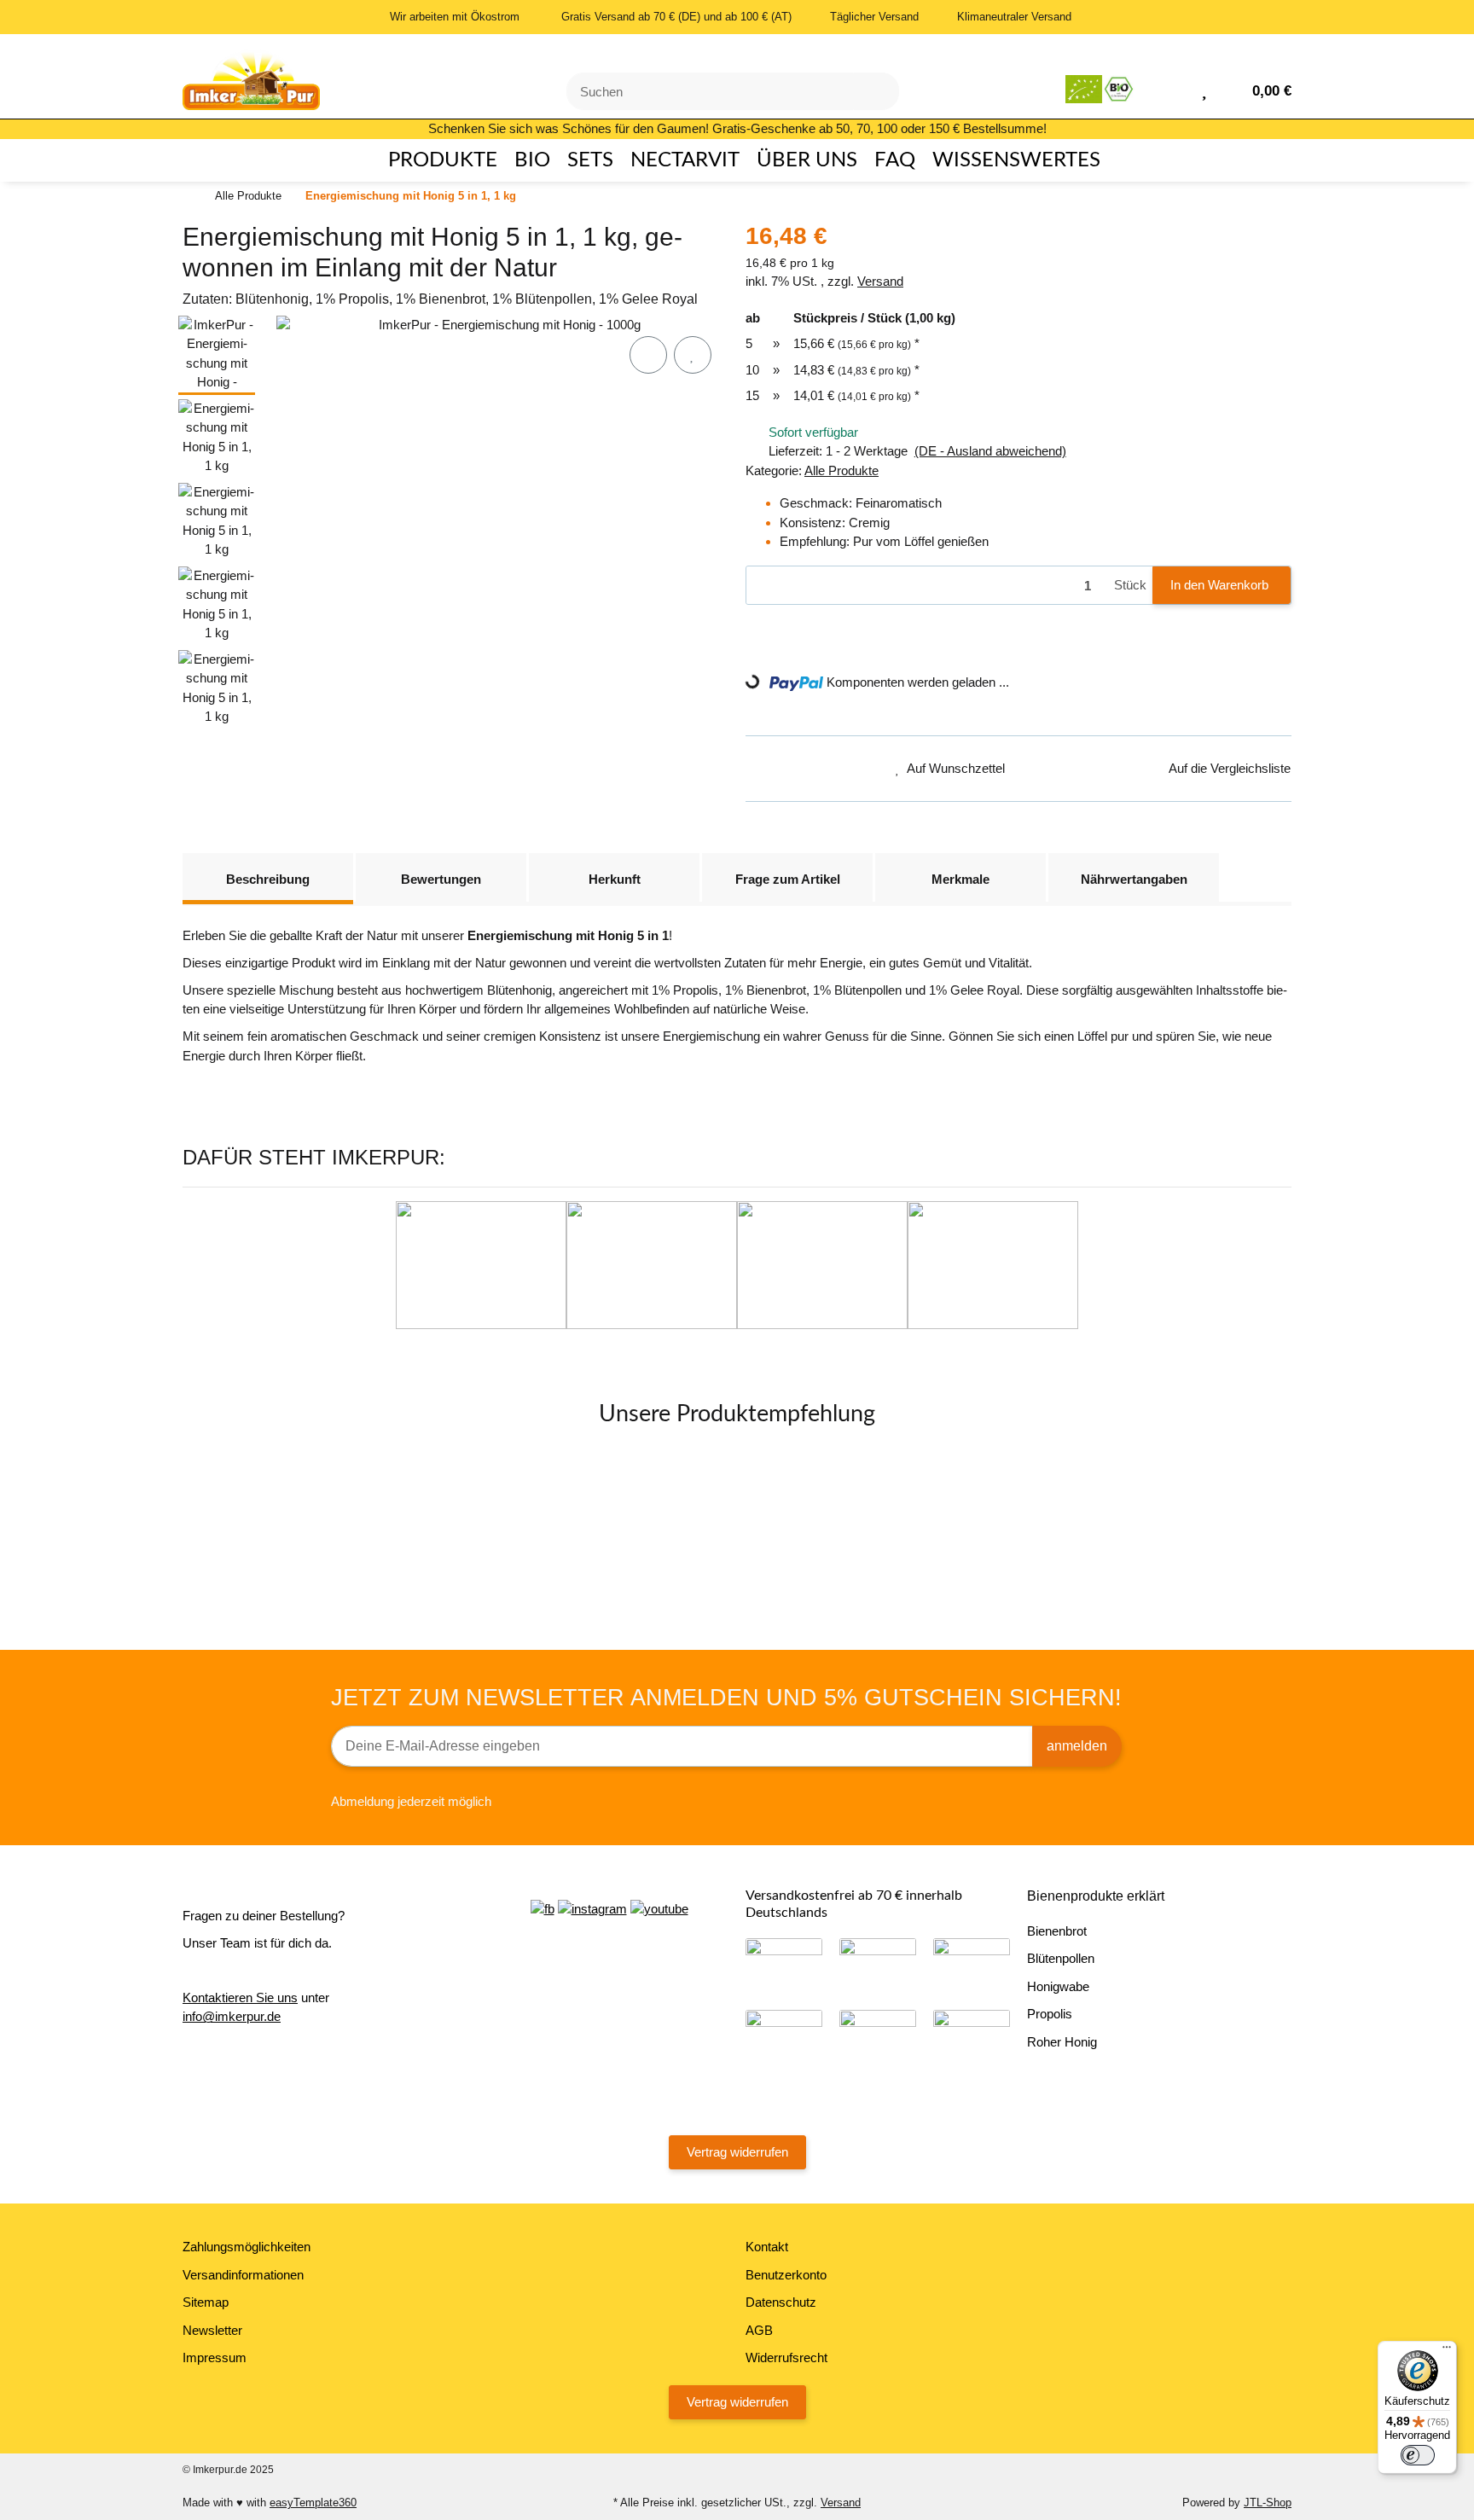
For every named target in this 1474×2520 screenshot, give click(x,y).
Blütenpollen (1061, 1958)
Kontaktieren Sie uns (240, 1997)
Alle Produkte (841, 470)
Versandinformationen (243, 2275)
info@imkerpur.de (232, 2016)
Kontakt (767, 2247)
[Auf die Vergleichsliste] (648, 355)
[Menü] (1447, 2351)
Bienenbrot (1057, 1931)
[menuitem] (435, 160)
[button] (1177, 89)
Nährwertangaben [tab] (1134, 879)
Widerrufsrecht (786, 2357)
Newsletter (212, 2330)
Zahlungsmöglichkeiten (247, 2247)
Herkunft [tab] (615, 879)
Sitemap (206, 2302)
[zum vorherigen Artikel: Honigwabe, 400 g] (1225, 197)
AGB (759, 2330)
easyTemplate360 (313, 2503)
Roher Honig (1062, 2042)
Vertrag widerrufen (737, 2152)
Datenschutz (781, 2302)
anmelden (1077, 1746)
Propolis (1050, 2014)
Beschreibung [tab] (268, 879)
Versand (880, 281)
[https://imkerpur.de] (1101, 89)
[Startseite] (187, 197)
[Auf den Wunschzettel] (693, 355)
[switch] (1418, 2455)
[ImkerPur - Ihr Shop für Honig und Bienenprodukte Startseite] (251, 75)
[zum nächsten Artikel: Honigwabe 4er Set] (1269, 197)
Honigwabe (1058, 1986)
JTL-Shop (1268, 2503)
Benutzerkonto (786, 2275)
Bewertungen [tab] (441, 879)
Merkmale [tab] (960, 879)
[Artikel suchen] (876, 92)
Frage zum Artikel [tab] (788, 879)
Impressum (215, 2357)
